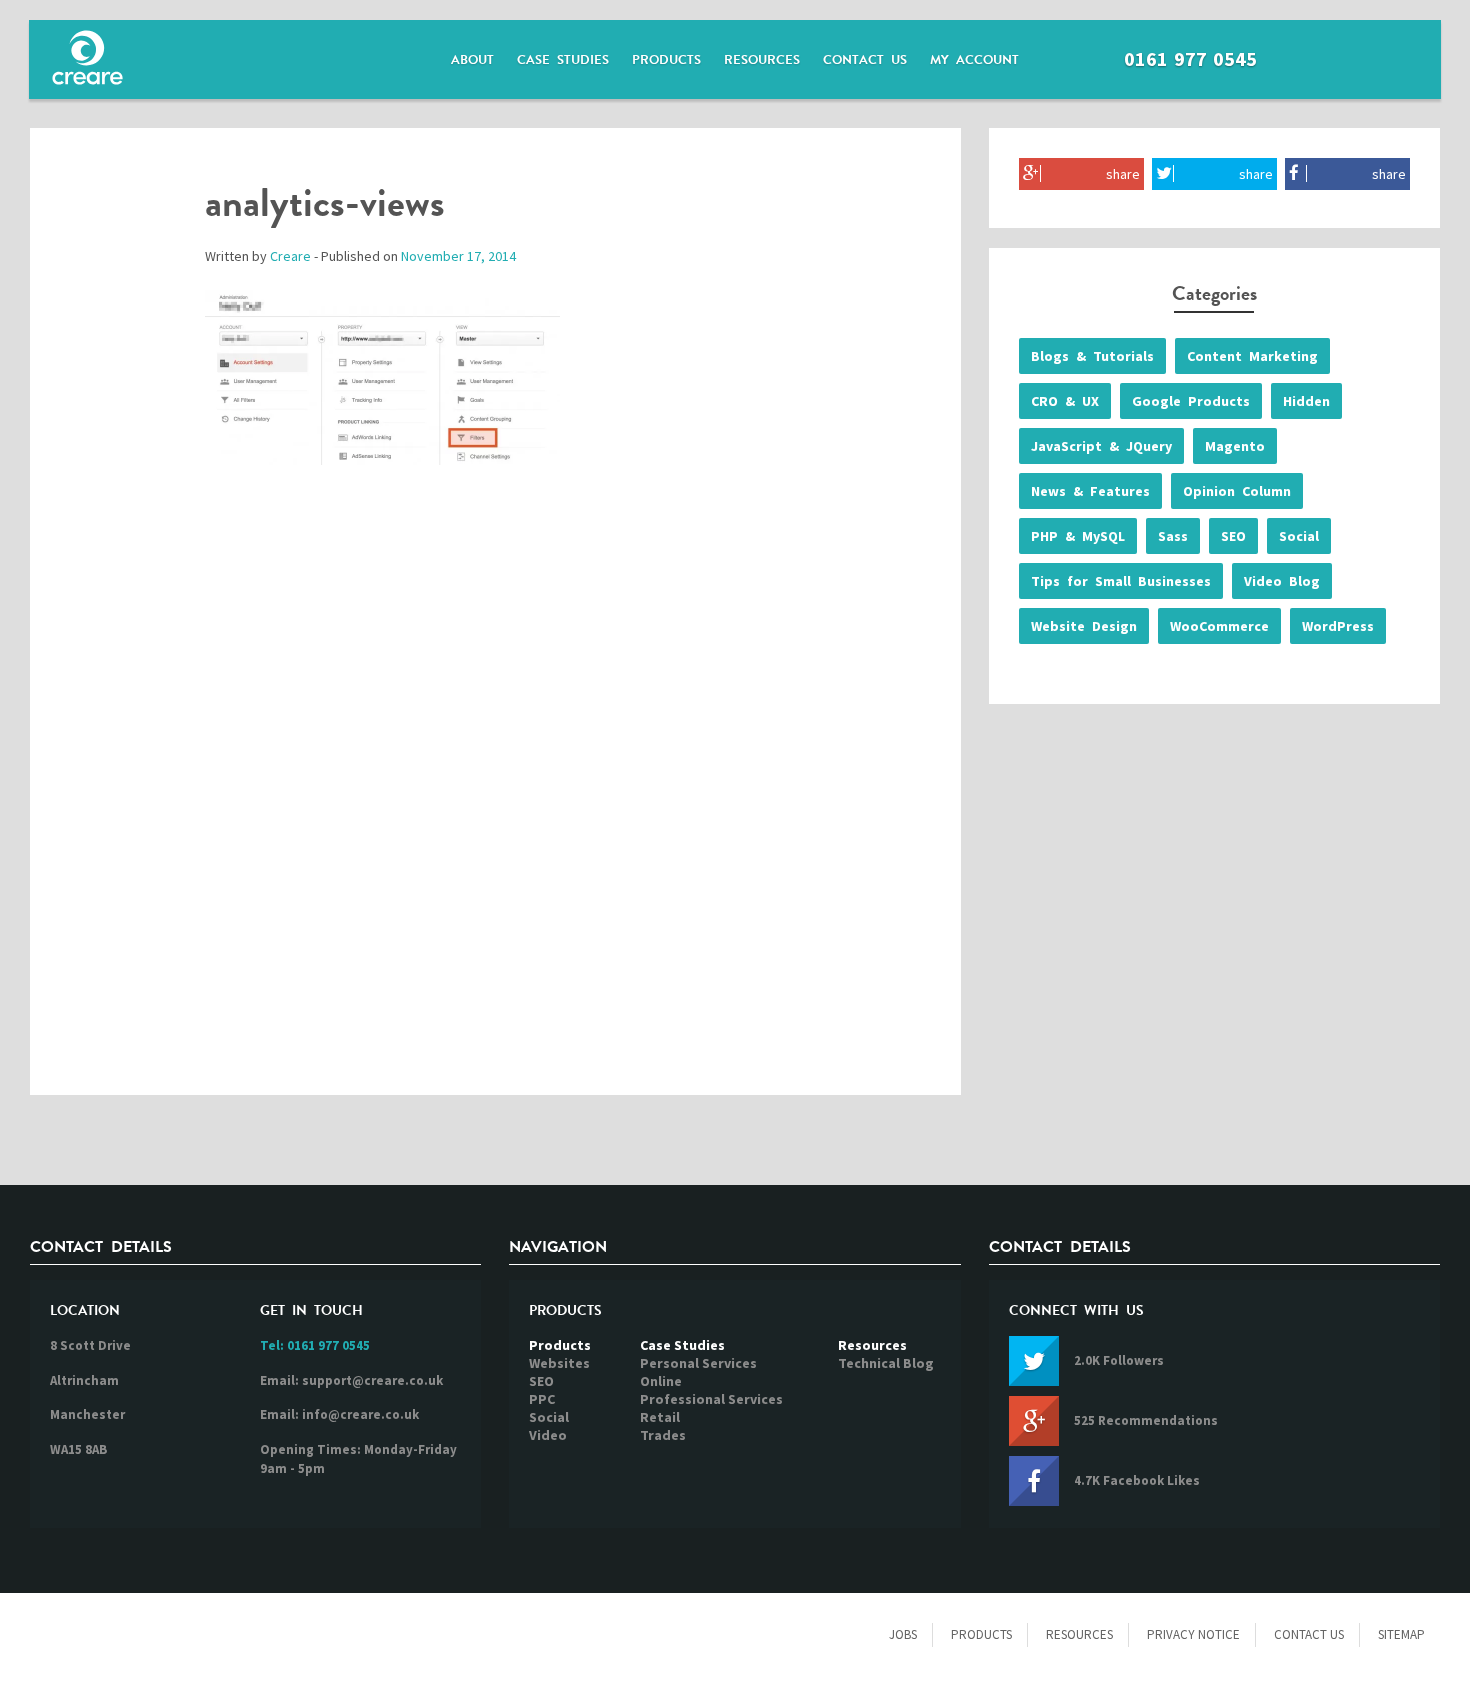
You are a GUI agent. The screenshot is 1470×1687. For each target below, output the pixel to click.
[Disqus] (495, 801)
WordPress (1338, 626)
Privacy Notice (1193, 1634)
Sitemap (1401, 1634)
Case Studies (563, 60)
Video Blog (1282, 581)
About (472, 60)
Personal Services (698, 1363)
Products (666, 60)
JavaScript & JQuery (1101, 446)
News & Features (1090, 491)
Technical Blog (886, 1363)
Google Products (1191, 401)
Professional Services (711, 1399)
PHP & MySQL (1078, 536)
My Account (974, 60)
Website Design (1084, 626)
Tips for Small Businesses (1121, 581)
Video (548, 1435)
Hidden (1306, 401)
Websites (559, 1363)
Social (1299, 536)
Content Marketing (1252, 356)
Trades (663, 1435)
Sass (1173, 536)
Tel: (315, 1345)
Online (661, 1381)
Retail (660, 1417)
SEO (1233, 536)
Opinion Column (1237, 491)
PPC (542, 1399)
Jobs (903, 1634)
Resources (762, 60)
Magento (1235, 446)
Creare (290, 256)
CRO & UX (1065, 401)
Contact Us (865, 60)
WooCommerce (1219, 626)
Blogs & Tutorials (1092, 356)
